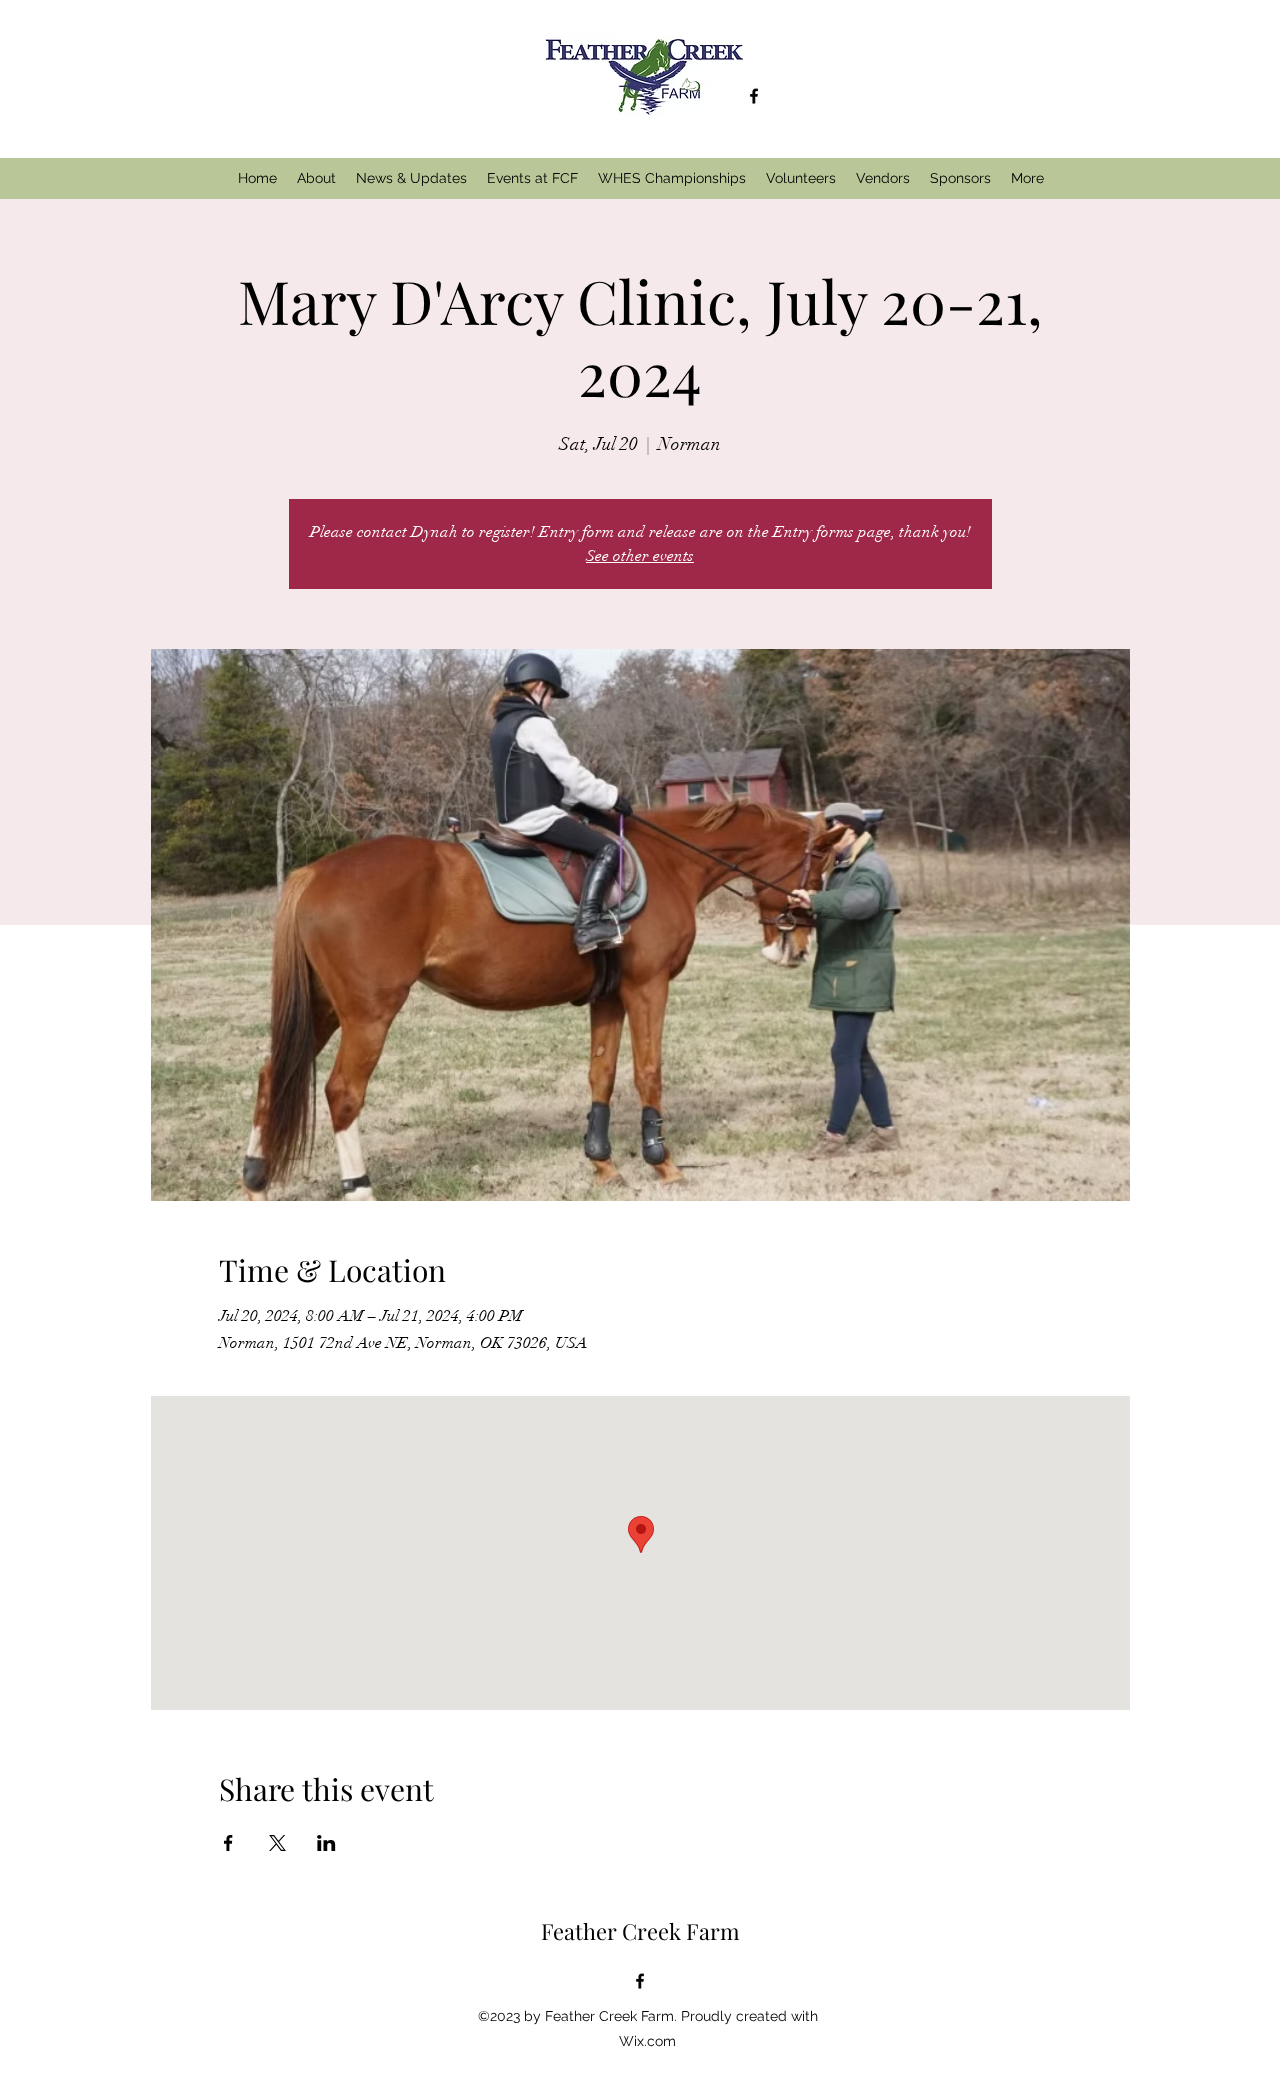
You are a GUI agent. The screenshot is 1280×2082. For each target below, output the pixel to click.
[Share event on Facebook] (228, 1843)
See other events (640, 556)
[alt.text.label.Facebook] (754, 96)
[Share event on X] (277, 1843)
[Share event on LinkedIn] (326, 1843)
